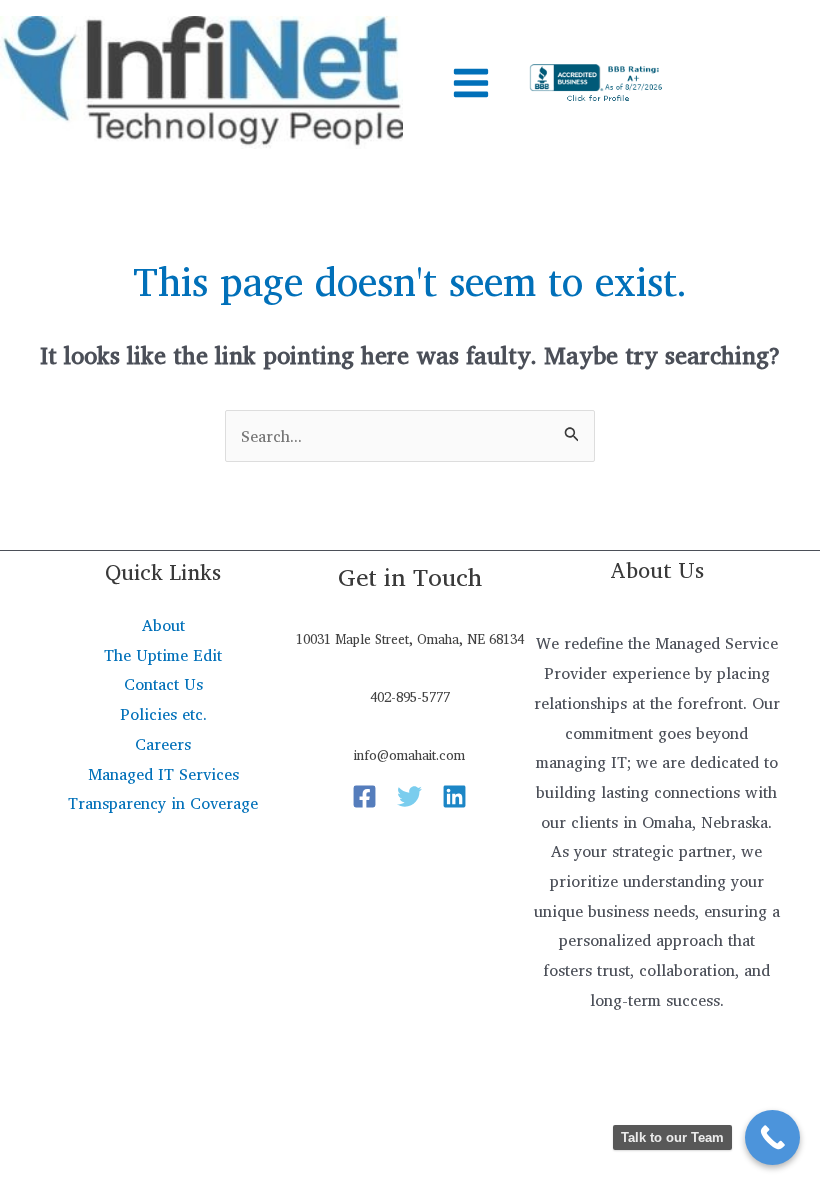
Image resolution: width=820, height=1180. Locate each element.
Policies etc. (163, 714)
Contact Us (163, 684)
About (163, 625)
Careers (163, 744)
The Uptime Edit (163, 655)
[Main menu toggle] (471, 83)
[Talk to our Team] (772, 1137)
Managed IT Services (163, 774)
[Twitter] (409, 796)
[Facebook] (364, 796)
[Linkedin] (454, 796)
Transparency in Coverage (163, 803)
